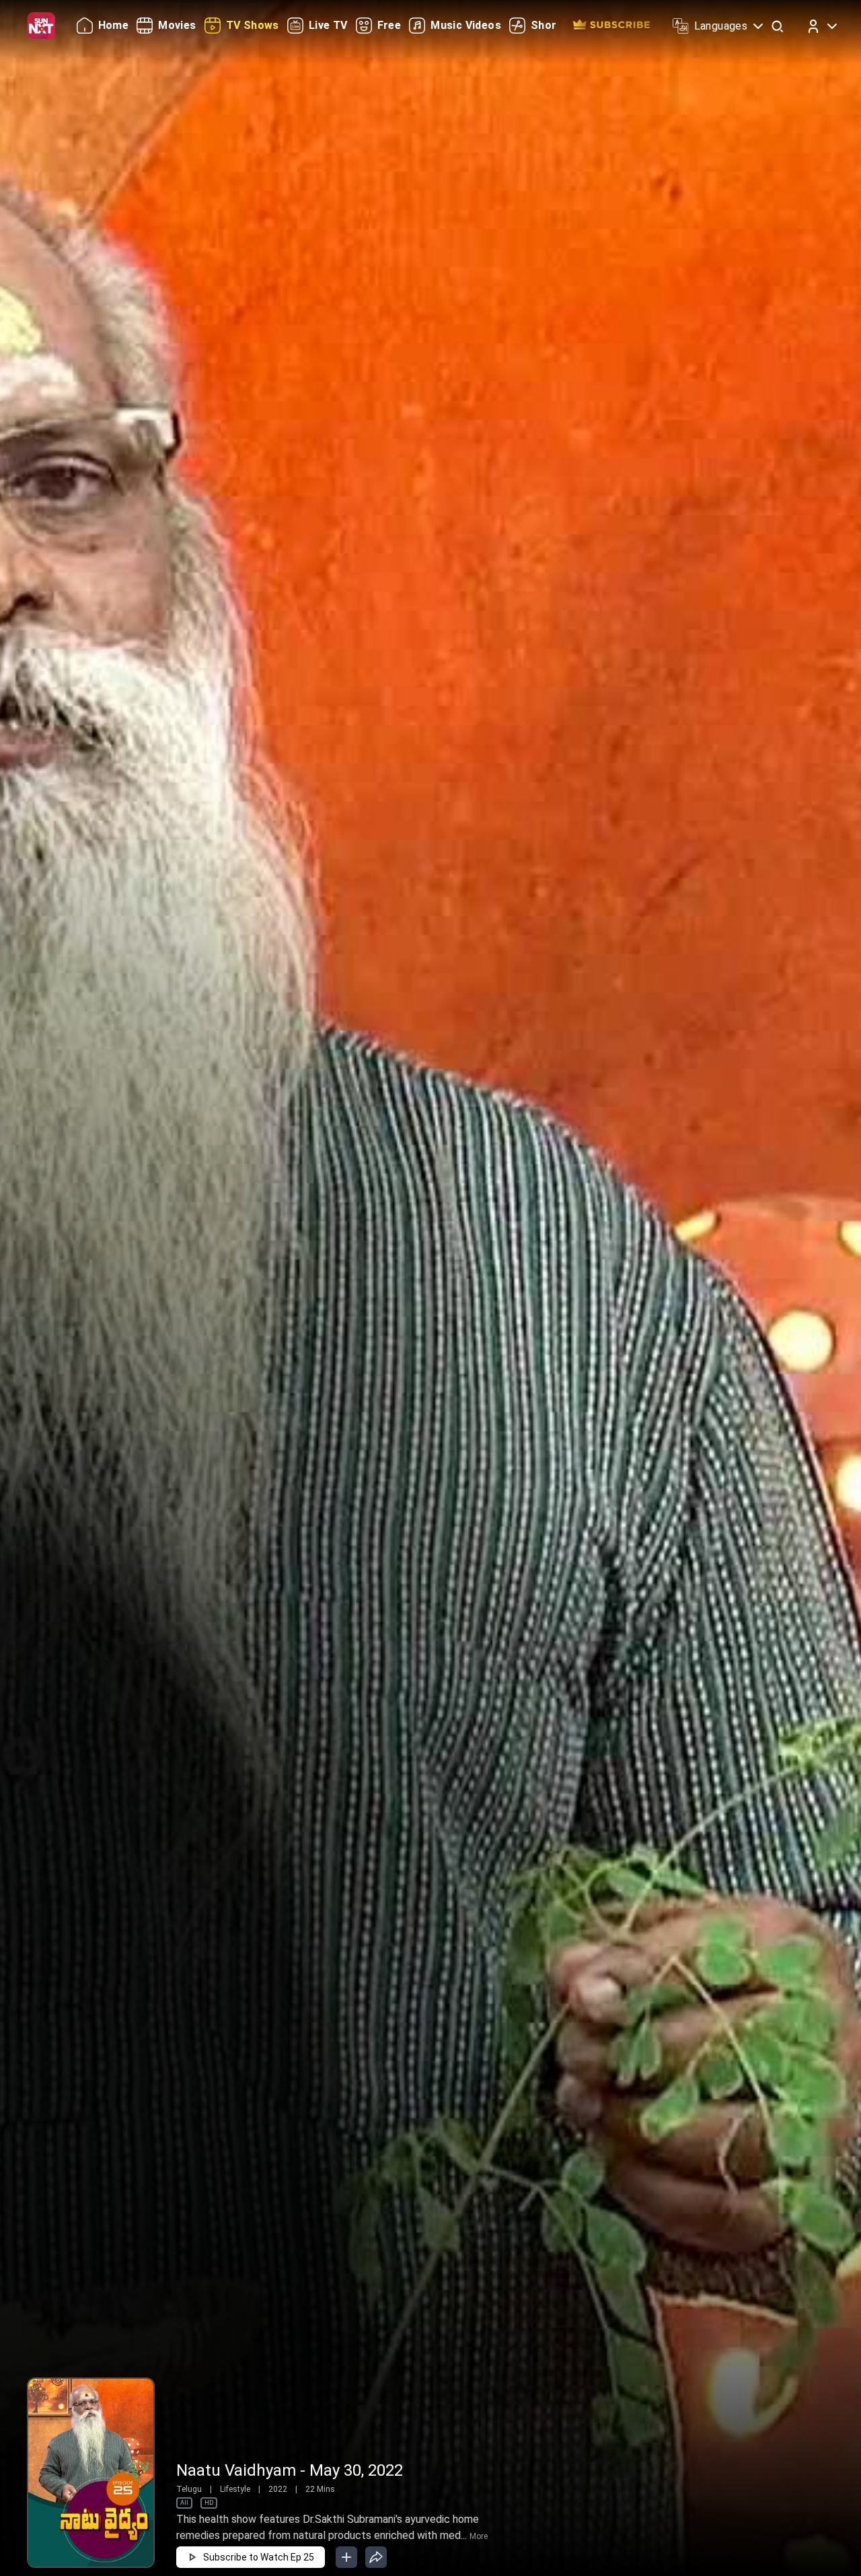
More (479, 2536)
